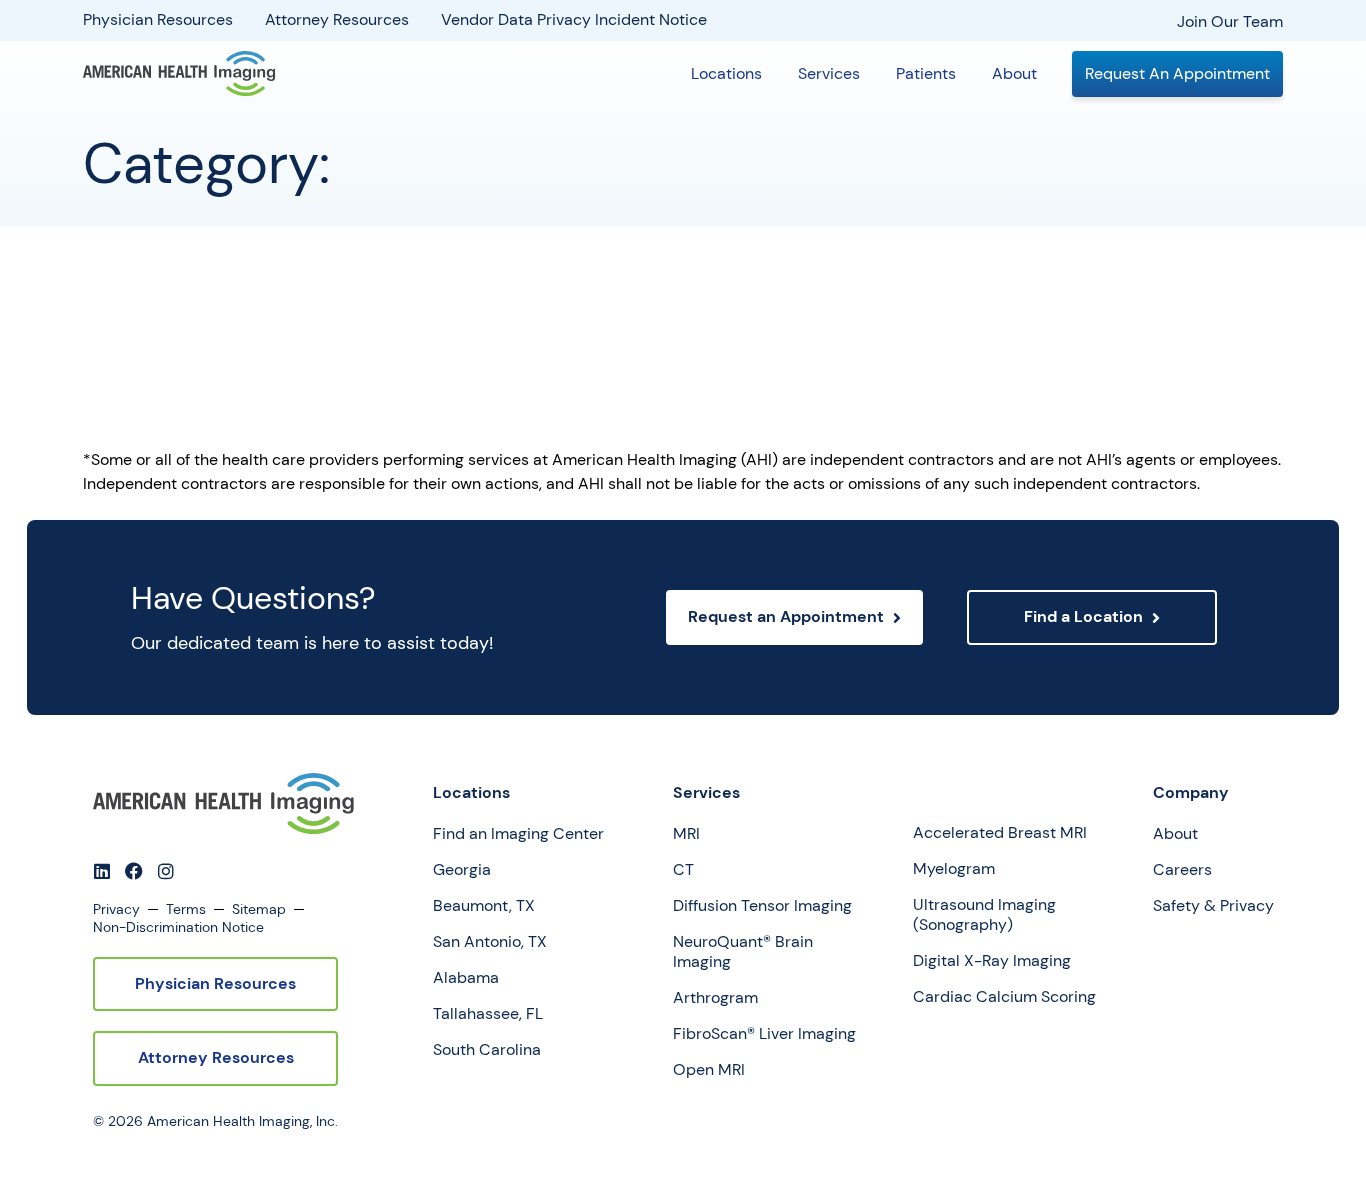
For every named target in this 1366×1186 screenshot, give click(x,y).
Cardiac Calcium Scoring (1004, 997)
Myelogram (954, 869)
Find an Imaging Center (518, 834)
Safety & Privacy (1213, 906)
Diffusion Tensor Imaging (762, 906)
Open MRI (709, 1070)
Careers (1182, 870)
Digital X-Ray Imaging (992, 961)
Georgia (462, 870)
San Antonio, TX (490, 942)
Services (829, 73)
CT (683, 870)
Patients (926, 73)
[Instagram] (166, 871)
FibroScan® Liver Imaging (764, 1034)
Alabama (466, 978)
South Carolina (487, 1050)
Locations (726, 73)
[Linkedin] (102, 871)
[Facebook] (134, 871)
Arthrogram (715, 998)
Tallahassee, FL (488, 1014)
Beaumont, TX (484, 906)
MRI (686, 834)
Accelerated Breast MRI (1000, 833)
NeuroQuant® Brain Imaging (743, 952)
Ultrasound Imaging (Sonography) (984, 915)
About (1014, 73)
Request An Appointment (1177, 73)
